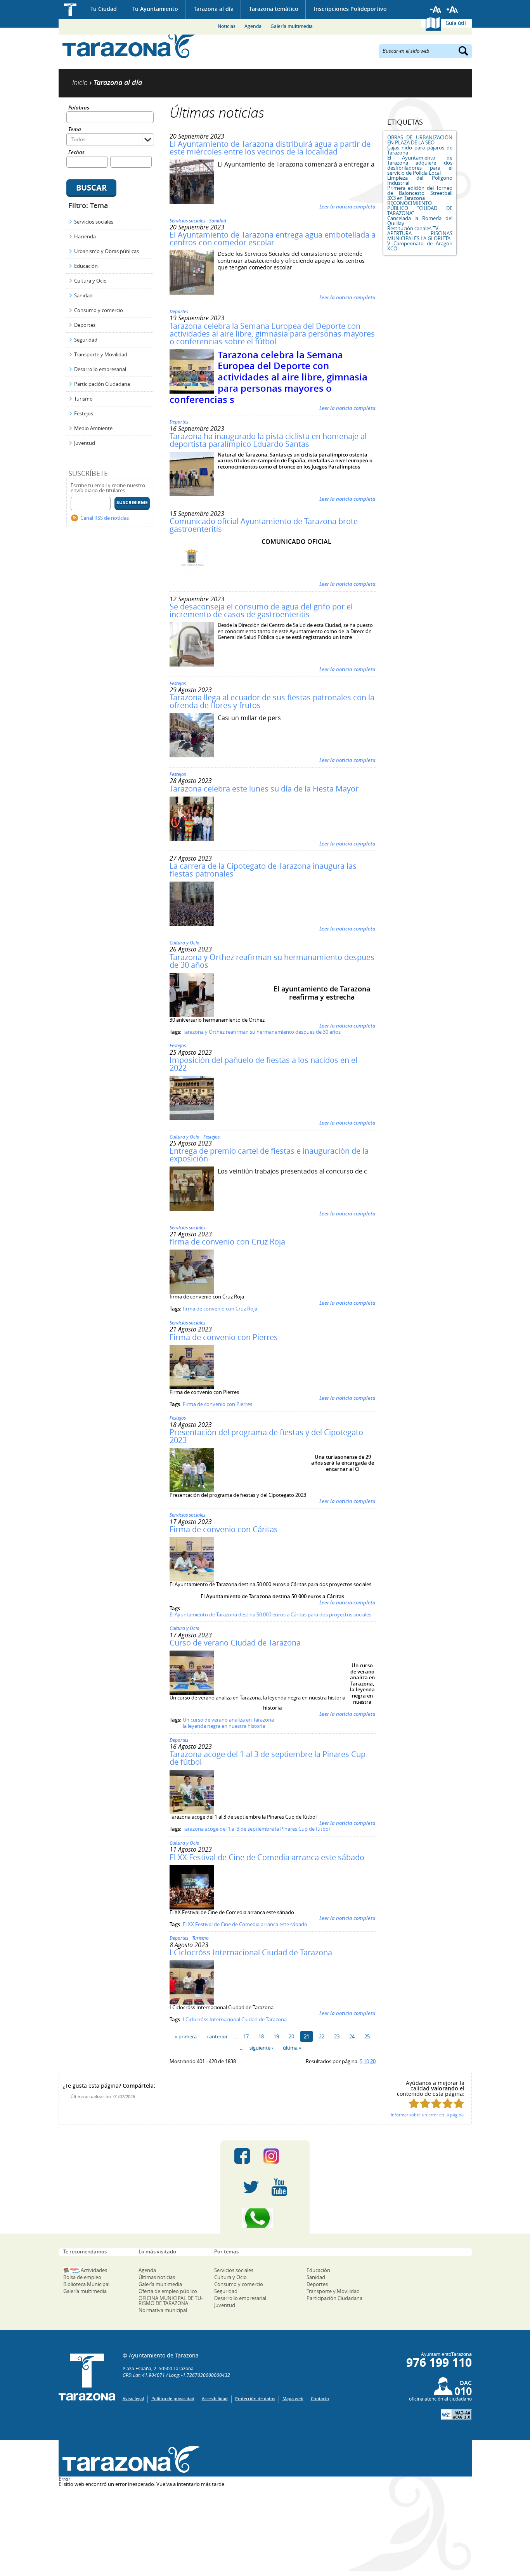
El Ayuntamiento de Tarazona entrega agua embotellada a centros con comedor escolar (273, 239)
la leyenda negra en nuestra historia (224, 1726)
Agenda (253, 26)
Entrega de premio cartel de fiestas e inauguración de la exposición (269, 1155)
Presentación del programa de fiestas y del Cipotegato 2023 (266, 1436)
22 (322, 2036)
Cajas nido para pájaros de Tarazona (420, 150)
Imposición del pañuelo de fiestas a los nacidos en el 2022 (263, 1064)
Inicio (70, 10)
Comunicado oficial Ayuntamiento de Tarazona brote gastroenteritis (264, 525)
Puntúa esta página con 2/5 (425, 2103)
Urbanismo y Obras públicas (107, 251)
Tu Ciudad (104, 9)
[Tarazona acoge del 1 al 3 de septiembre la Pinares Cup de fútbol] (192, 1812)
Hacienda (85, 236)
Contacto (320, 2398)
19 (276, 2036)
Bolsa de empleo (82, 2277)
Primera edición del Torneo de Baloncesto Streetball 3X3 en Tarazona (420, 193)
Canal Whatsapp (265, 2218)
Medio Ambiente (93, 428)
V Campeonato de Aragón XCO (420, 246)
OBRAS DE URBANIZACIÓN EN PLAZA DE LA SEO (420, 140)
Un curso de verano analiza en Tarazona (228, 1720)
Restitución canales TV (413, 228)
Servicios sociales (94, 222)
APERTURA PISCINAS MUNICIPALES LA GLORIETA (420, 236)
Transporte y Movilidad (101, 354)
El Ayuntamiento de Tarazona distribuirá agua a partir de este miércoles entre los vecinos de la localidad (270, 148)
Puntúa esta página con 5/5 (459, 2103)
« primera (186, 2036)
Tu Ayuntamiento (155, 9)
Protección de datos (255, 2398)
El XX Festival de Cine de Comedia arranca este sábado (267, 1857)
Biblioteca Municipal (86, 2284)
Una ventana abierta (129, 2459)
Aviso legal (133, 2398)
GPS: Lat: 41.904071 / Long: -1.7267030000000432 (176, 2375)
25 (367, 2036)
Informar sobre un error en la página (427, 2115)
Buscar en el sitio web (406, 50)
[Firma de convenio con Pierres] (192, 1387)
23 (337, 2036)
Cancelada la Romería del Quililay (420, 221)
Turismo (83, 399)
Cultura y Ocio (90, 281)
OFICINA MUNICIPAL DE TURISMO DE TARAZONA (171, 2301)
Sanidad (83, 295)
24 (352, 2036)
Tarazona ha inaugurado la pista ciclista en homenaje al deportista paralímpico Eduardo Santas (268, 440)
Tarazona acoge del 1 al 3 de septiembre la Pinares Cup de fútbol (268, 1758)
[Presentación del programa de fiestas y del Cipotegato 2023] (192, 1490)
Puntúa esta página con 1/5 (414, 2103)
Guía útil (456, 23)
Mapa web (293, 2398)
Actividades (94, 2270)
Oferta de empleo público (168, 2291)
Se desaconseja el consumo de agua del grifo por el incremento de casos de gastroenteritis (261, 610)
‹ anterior (217, 2036)
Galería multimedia (292, 26)
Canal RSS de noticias (105, 518)
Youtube (279, 2187)
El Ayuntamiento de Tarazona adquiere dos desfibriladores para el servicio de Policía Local (420, 165)
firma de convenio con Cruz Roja (227, 1242)
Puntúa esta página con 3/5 (436, 2103)
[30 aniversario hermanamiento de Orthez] (192, 1015)
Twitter (251, 2187)
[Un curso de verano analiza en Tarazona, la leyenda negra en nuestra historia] (192, 1693)
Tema (75, 130)
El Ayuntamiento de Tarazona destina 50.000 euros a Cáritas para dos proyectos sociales (270, 1614)
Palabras (79, 108)
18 (261, 2036)
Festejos (84, 413)
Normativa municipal (163, 2310)
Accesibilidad (215, 2398)
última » (292, 2048)
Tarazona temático (274, 9)
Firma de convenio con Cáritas (224, 1529)
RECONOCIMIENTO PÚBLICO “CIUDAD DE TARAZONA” (420, 208)
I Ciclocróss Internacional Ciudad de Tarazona (251, 1952)
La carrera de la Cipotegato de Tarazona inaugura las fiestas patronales (263, 870)
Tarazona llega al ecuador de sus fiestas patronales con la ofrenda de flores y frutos (272, 701)
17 (246, 2036)
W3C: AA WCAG (456, 2415)
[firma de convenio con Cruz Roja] (192, 1292)
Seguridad (86, 340)
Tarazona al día (214, 9)
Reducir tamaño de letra (436, 10)
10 (366, 2061)
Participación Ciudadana (102, 384)
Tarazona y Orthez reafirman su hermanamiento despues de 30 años (272, 961)
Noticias (227, 26)
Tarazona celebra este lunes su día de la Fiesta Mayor (264, 789)
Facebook (242, 2156)
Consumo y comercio (99, 310)
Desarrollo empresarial (100, 369)
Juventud (85, 443)
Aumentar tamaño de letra (452, 10)
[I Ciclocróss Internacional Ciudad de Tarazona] (192, 2003)
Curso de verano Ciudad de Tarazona (235, 1643)
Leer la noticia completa (347, 207)
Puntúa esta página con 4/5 (448, 2103)
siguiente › (261, 2048)
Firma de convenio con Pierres (224, 1337)
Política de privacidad (173, 2398)
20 (291, 2036)
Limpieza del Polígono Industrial (420, 180)
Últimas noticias (157, 2277)
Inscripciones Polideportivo (350, 9)
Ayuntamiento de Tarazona (129, 45)
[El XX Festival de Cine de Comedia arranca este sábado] (192, 1908)
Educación (86, 266)
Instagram (279, 2156)
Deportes (85, 325)
